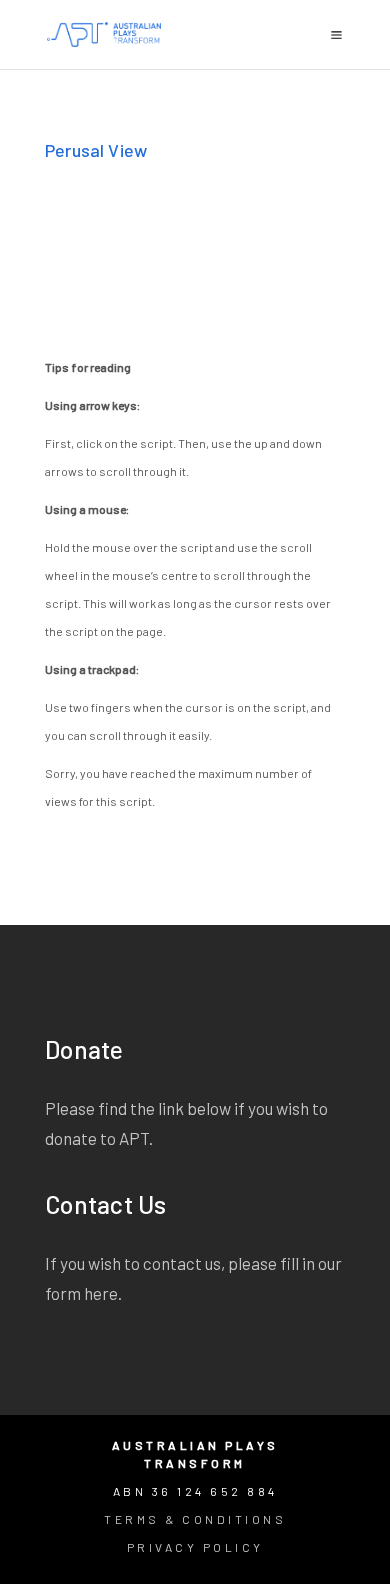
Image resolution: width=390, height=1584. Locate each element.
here (101, 1293)
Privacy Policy (195, 1547)
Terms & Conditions (195, 1519)
